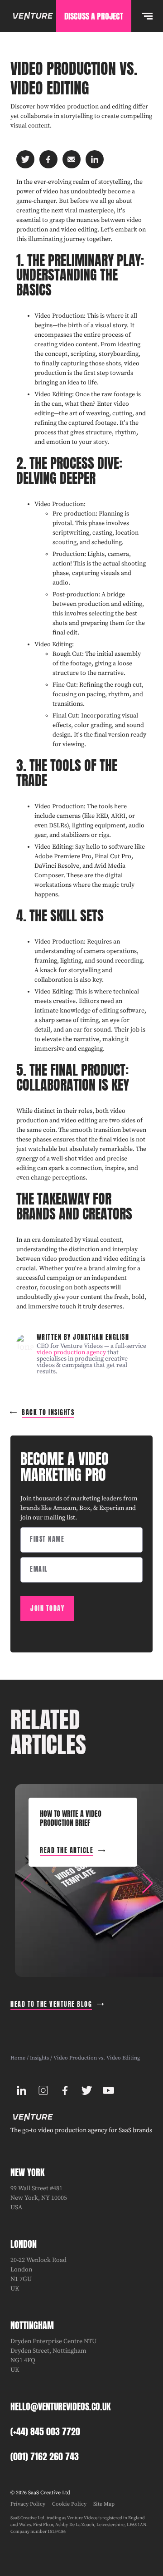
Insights (39, 2058)
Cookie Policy (69, 2504)
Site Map (104, 2504)
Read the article (67, 1851)
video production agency (71, 1352)
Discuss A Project (94, 16)
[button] (148, 1883)
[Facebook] (65, 2090)
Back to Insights (48, 1413)
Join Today (47, 1609)
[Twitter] (86, 2090)
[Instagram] (43, 2090)
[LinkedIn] (21, 2090)
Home (18, 2058)
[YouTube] (108, 2090)
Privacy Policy (28, 2504)
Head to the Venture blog (51, 2004)
